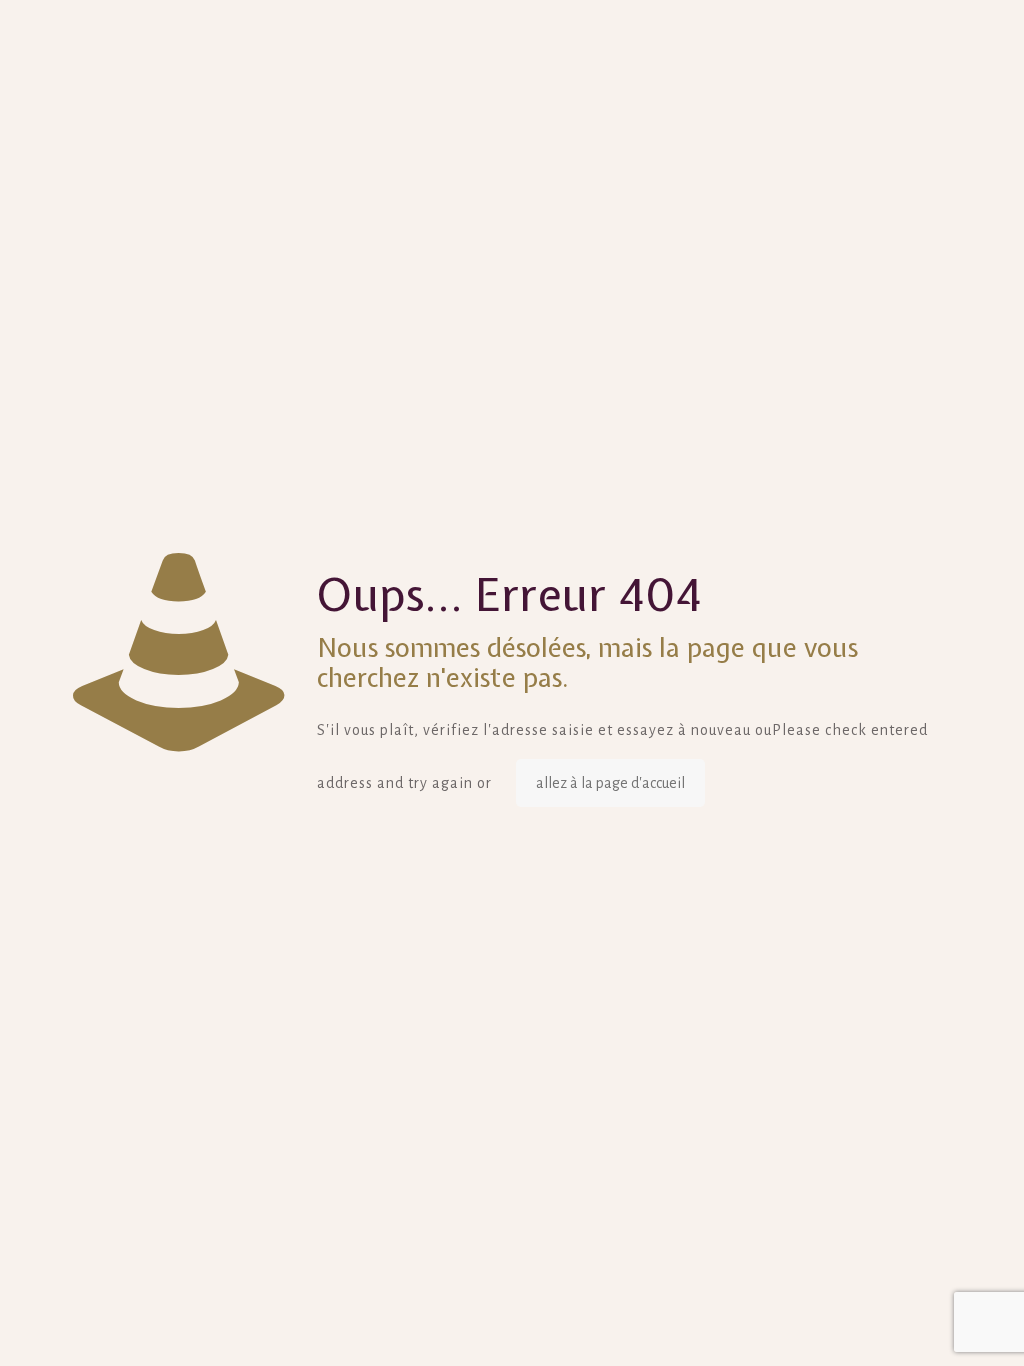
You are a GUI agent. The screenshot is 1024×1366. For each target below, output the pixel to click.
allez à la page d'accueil (610, 783)
